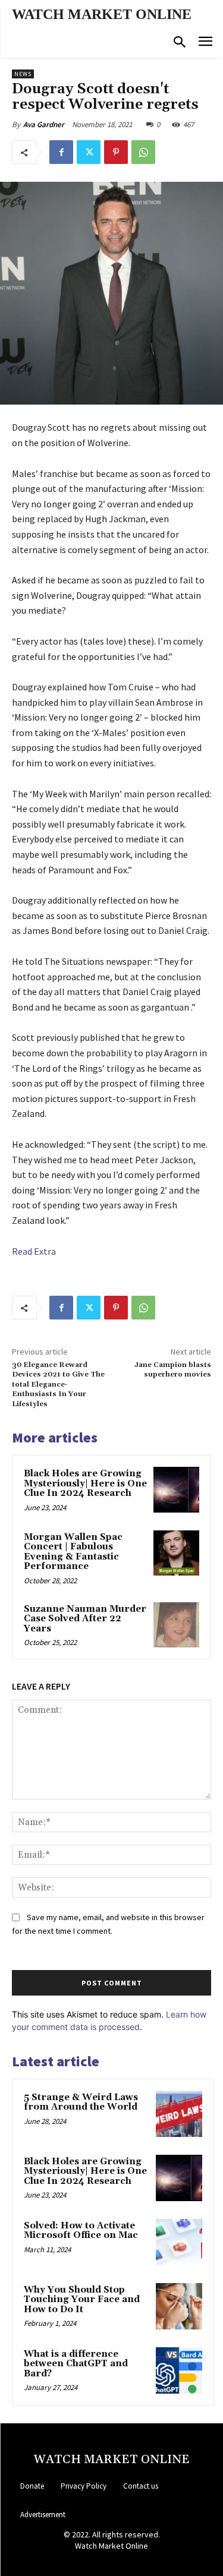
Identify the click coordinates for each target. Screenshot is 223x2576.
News (23, 74)
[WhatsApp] (143, 152)
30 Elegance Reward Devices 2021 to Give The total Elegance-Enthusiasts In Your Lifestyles (58, 1385)
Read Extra (34, 1251)
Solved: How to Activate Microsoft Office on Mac (81, 2231)
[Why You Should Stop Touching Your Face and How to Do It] (179, 2306)
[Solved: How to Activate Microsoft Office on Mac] (179, 2242)
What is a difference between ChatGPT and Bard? (76, 2364)
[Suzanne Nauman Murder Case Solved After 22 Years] (176, 1625)
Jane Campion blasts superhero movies (173, 1370)
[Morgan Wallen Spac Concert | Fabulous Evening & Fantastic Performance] (176, 1553)
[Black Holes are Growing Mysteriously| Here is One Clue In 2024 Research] (176, 1490)
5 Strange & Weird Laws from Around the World (81, 2103)
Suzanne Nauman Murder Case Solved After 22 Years (85, 1619)
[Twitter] (89, 152)
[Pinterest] (116, 152)
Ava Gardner (44, 124)
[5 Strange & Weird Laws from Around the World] (179, 2114)
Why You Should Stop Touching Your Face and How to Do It (82, 2300)
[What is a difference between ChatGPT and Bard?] (179, 2370)
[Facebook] (61, 152)
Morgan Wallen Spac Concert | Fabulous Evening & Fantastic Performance (73, 1552)
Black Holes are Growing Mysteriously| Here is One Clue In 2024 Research (85, 1483)
